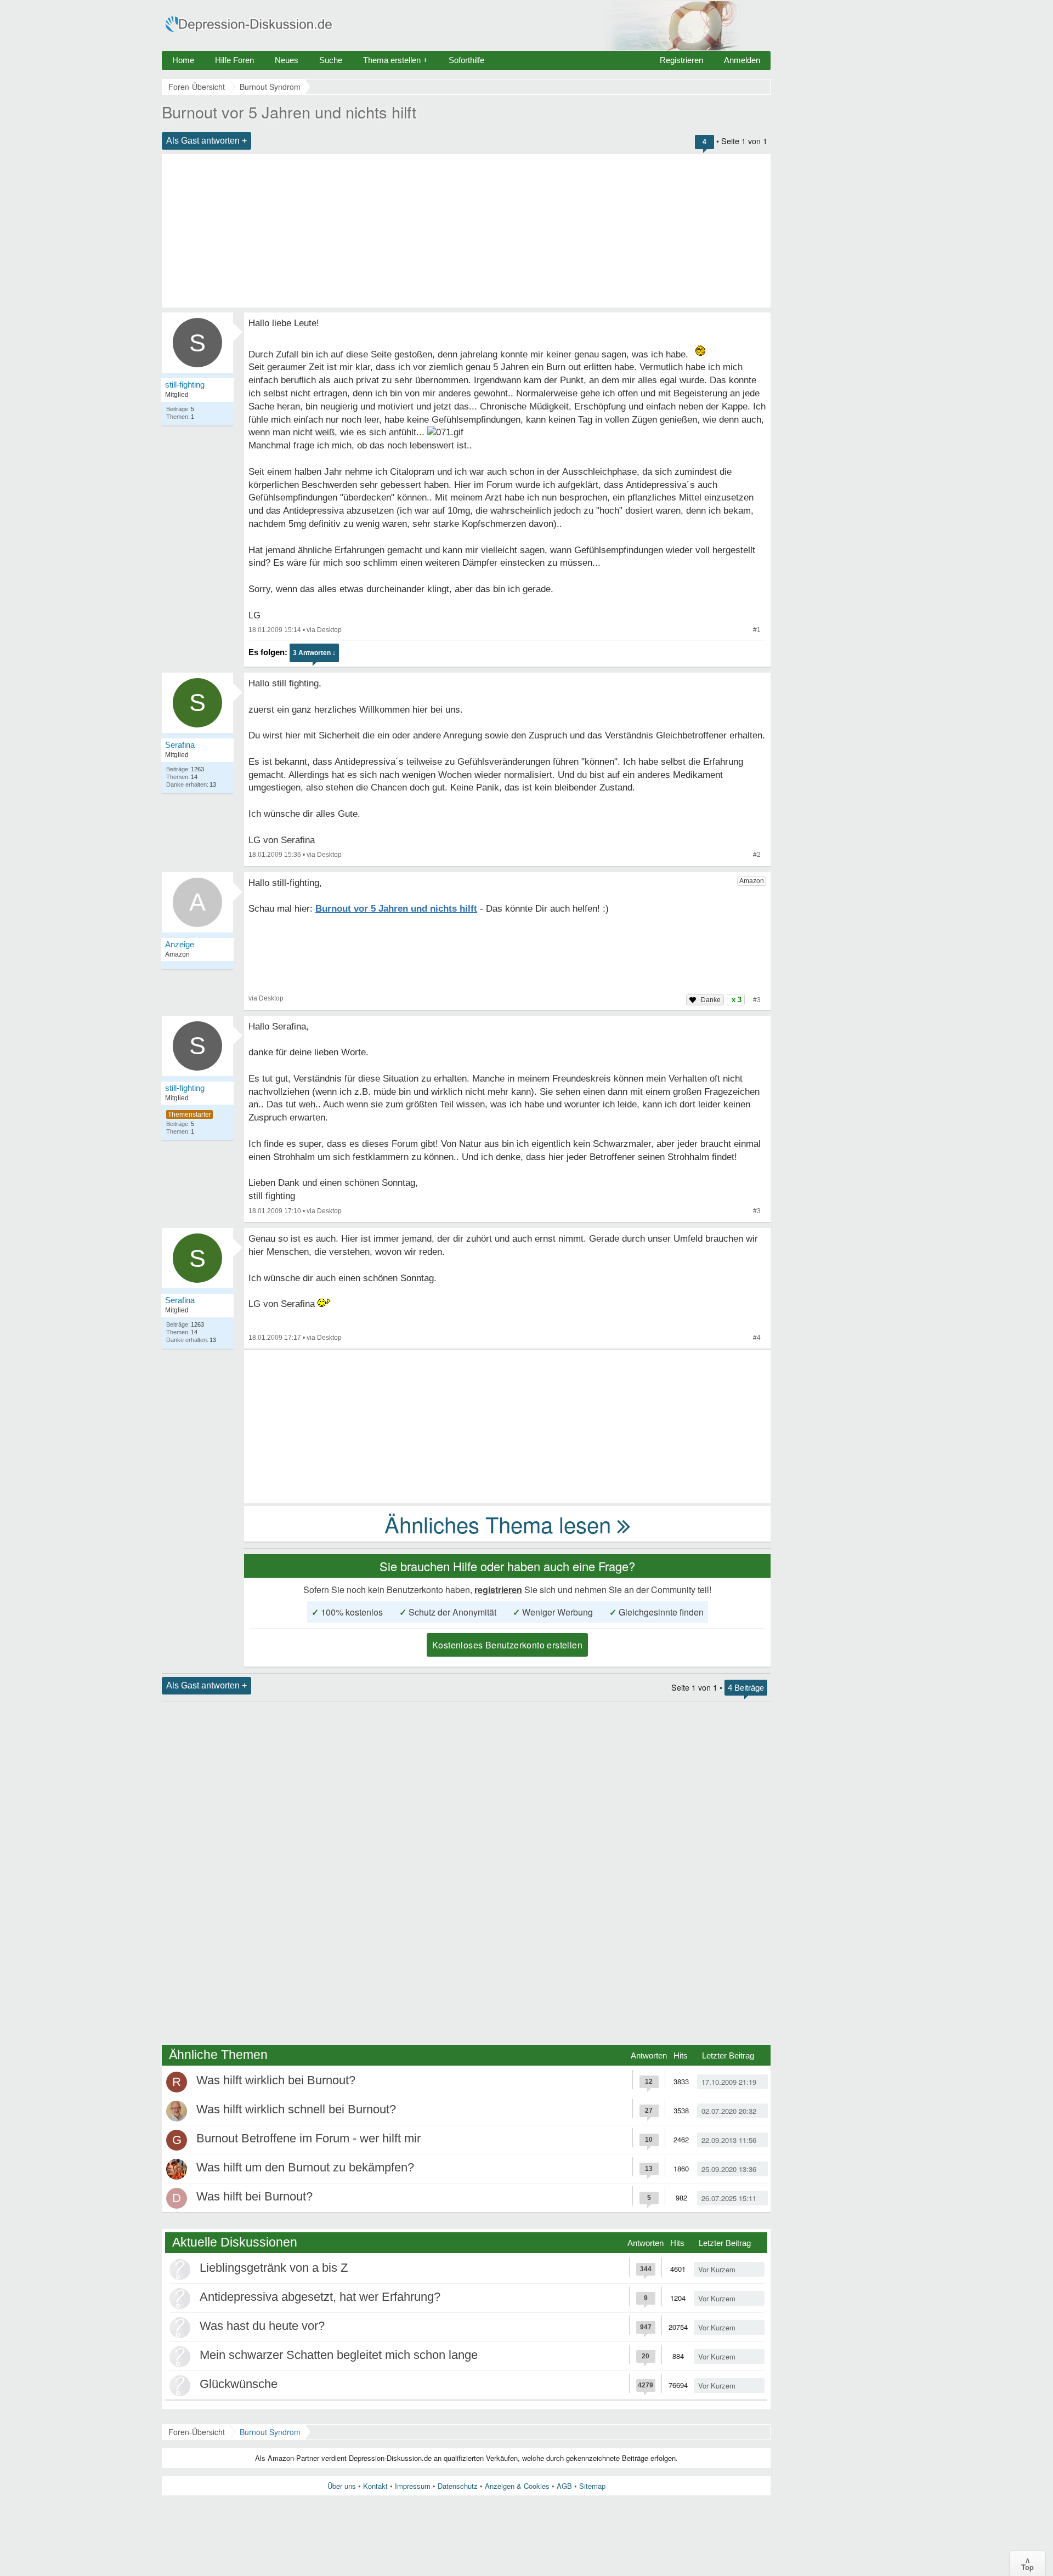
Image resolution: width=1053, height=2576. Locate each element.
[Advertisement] (466, 231)
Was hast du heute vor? (262, 2326)
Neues (287, 60)
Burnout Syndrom (270, 2432)
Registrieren (681, 60)
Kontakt (375, 2486)
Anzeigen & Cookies (517, 2486)
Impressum (413, 2486)
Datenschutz (458, 2486)
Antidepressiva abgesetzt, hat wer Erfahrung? (320, 2297)
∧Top (1027, 2563)
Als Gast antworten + (206, 141)
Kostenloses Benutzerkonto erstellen (507, 1645)
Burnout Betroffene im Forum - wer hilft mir (308, 2138)
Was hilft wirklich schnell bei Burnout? (296, 2109)
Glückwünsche (239, 2384)
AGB (564, 2486)
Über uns (342, 2486)
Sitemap (592, 2486)
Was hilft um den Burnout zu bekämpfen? (305, 2167)
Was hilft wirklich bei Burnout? (276, 2080)
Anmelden (742, 60)
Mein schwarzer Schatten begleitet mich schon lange (339, 2355)
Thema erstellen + (395, 60)
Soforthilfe (466, 60)
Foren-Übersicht (197, 2432)
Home (183, 60)
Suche (331, 60)
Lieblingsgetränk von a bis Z (274, 2268)
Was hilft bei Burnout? (254, 2196)
